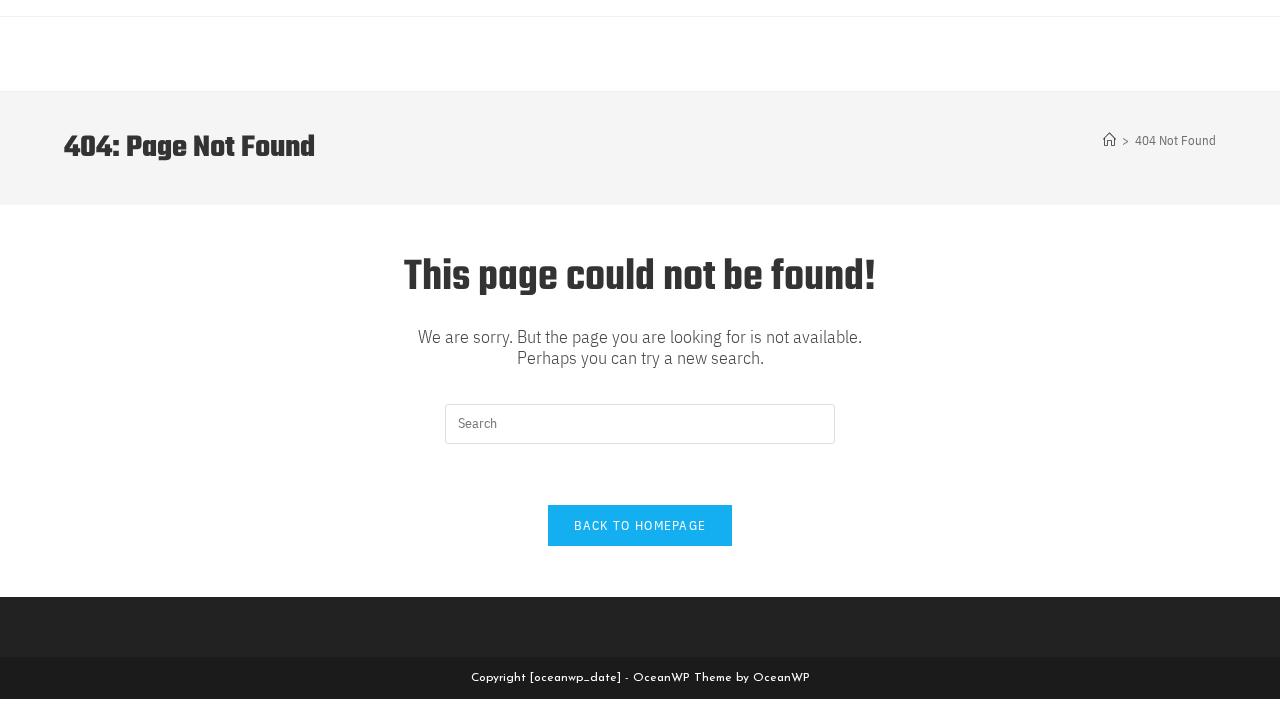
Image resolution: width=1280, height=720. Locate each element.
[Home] (1109, 140)
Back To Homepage (640, 525)
